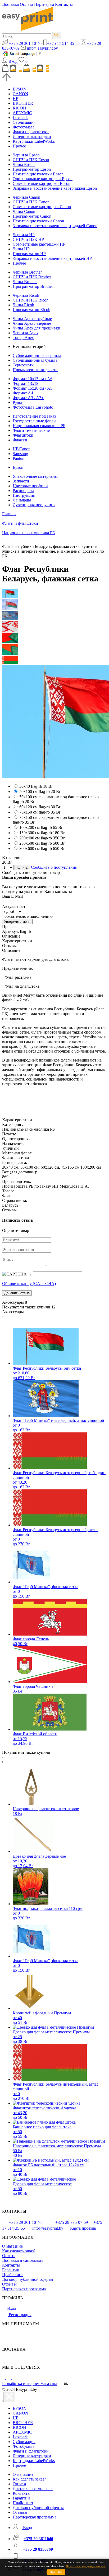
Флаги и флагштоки (31, 132)
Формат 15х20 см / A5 (33, 388)
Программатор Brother (33, 286)
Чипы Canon (24, 211)
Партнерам (44, 4)
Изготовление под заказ (34, 416)
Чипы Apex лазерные (32, 323)
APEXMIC (22, 113)
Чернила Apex (26, 333)
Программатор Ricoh (31, 310)
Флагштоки (23, 435)
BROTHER (23, 103)
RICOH (19, 108)
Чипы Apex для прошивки (37, 328)
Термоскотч (23, 365)
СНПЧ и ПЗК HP (28, 239)
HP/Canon (22, 449)
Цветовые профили (30, 486)
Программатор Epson (32, 169)
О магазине (12, 2246)
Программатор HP (29, 254)
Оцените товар (16, 1230)
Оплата (26, 4)
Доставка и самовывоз (22, 2260)
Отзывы (9, 2284)
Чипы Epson (24, 164)
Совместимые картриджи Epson (42, 183)
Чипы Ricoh (23, 305)
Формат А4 (23, 393)
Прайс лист (12, 2275)
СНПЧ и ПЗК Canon (31, 202)
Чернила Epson (26, 155)
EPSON (20, 89)
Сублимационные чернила (37, 355)
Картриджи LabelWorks (34, 141)
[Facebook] (4, 2378)
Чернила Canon (26, 197)
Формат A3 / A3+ (28, 398)
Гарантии (11, 2270)
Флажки (20, 440)
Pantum (19, 458)
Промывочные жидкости (35, 370)
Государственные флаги (34, 421)
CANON (21, 94)
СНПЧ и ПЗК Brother (32, 277)
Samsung (20, 454)
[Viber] (15, 2378)
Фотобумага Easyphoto (33, 407)
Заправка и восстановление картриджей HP (52, 258)
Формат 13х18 (26, 383)
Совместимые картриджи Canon (42, 207)
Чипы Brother (25, 282)
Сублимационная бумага (35, 360)
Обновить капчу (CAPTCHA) (29, 1284)
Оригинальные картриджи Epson (43, 179)
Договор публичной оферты (28, 2279)
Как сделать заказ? (19, 2251)
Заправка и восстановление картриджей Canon (55, 226)
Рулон (18, 402)
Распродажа (23, 491)
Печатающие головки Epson (38, 174)
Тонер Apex (23, 338)
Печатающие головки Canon (38, 221)
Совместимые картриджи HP (39, 244)
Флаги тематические (31, 430)
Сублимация (24, 122)
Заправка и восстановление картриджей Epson (55, 188)
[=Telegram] (9, 2378)
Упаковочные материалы (35, 476)
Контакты (64, 4)
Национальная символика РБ (39, 426)
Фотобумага (24, 127)
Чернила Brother (27, 272)
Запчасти (21, 481)
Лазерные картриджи (32, 137)
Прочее (19, 146)
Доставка (10, 4)
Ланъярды (22, 500)
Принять (56, 2572)
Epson (18, 467)
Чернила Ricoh (26, 295)
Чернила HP (24, 235)
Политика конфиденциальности (86, 2566)
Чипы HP (21, 249)
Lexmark (20, 118)
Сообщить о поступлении (54, 867)
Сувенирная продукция (34, 505)
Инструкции (24, 495)
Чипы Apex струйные (32, 319)
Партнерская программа (24, 2289)
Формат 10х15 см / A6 (33, 379)
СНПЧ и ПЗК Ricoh (31, 300)
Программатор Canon (32, 216)
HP (15, 99)
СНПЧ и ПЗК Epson (31, 160)
